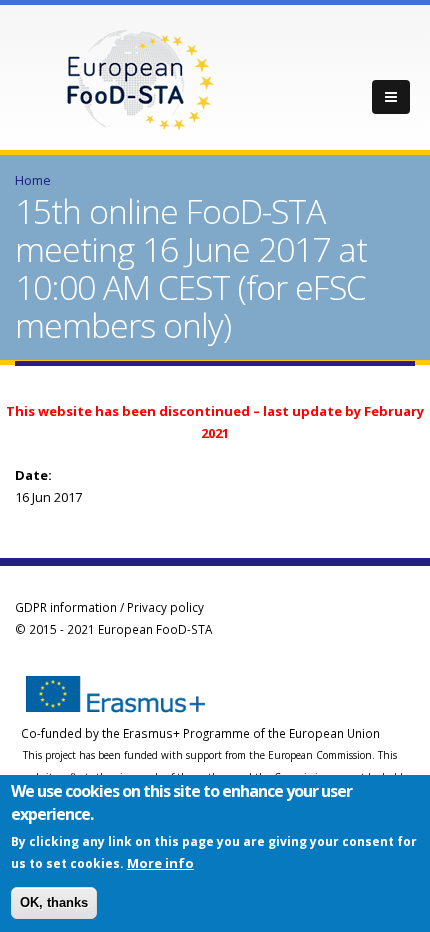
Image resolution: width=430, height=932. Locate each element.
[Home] (140, 78)
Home (33, 180)
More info (160, 863)
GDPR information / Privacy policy (109, 607)
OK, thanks (54, 902)
